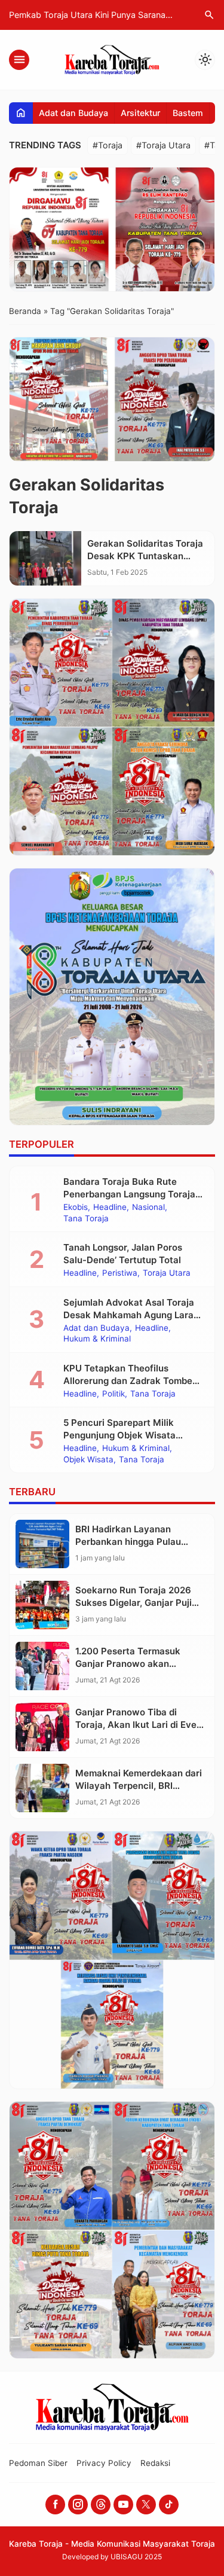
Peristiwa (120, 1273)
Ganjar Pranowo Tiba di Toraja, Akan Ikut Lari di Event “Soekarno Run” (140, 1725)
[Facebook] (55, 2505)
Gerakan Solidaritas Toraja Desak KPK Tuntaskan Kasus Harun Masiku (145, 556)
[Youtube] (123, 2505)
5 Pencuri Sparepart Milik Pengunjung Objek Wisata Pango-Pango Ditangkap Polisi (129, 1435)
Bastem (188, 113)
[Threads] (101, 2505)
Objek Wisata (88, 1460)
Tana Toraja (86, 1219)
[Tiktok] (169, 2505)
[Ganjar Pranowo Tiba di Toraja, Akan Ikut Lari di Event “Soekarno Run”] (42, 1727)
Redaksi (155, 2463)
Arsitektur (140, 113)
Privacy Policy (104, 2463)
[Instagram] (78, 2505)
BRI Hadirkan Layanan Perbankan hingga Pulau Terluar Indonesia (128, 1542)
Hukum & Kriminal (97, 1339)
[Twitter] (146, 2505)
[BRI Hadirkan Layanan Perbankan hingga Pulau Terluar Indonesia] (42, 1544)
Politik (113, 1394)
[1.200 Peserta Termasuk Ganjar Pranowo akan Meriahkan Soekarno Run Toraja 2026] (42, 1666)
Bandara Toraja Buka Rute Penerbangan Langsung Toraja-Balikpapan (131, 1194)
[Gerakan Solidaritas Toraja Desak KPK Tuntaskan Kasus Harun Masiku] (45, 558)
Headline (110, 1208)
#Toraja (108, 145)
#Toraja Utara (163, 145)
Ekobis (76, 1208)
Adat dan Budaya (73, 113)
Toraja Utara (167, 1273)
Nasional (148, 1208)
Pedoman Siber (38, 2463)
